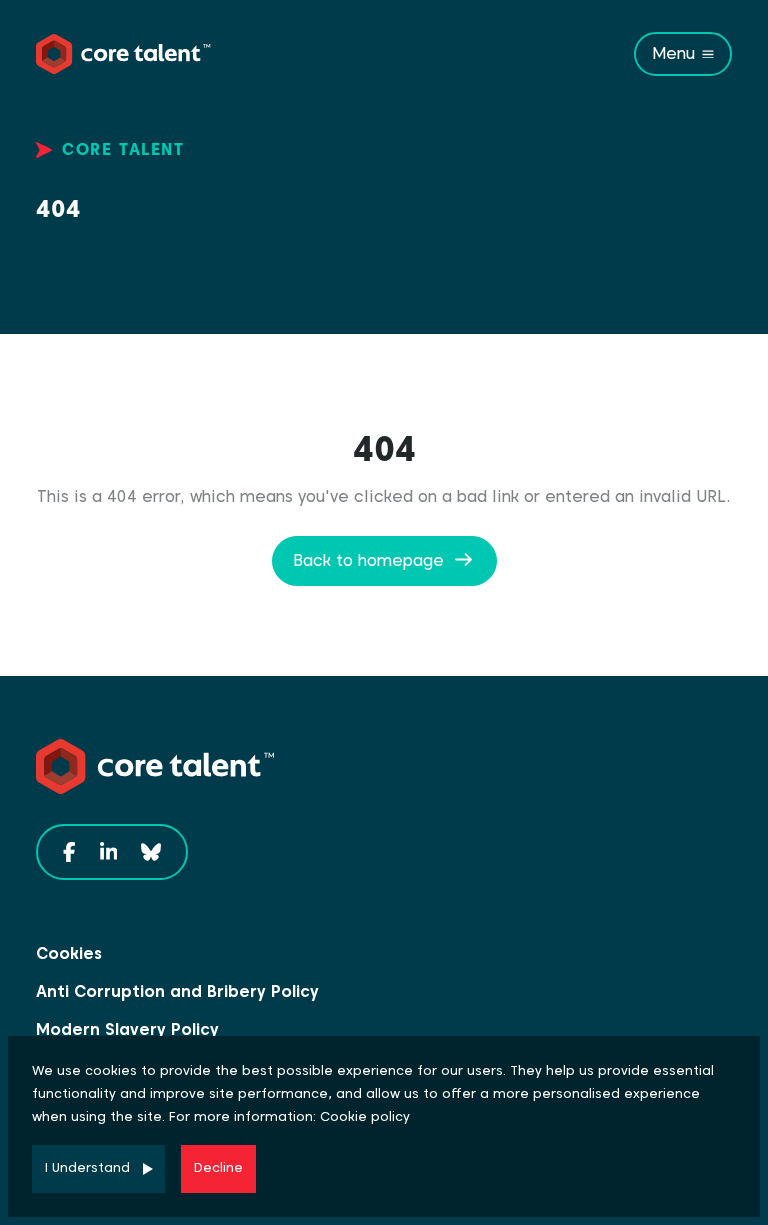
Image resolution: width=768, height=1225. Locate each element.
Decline (218, 1167)
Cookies (69, 953)
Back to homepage (368, 560)
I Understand (87, 1167)
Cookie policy (365, 1116)
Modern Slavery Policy (127, 1029)
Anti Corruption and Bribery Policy (177, 991)
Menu (673, 53)
